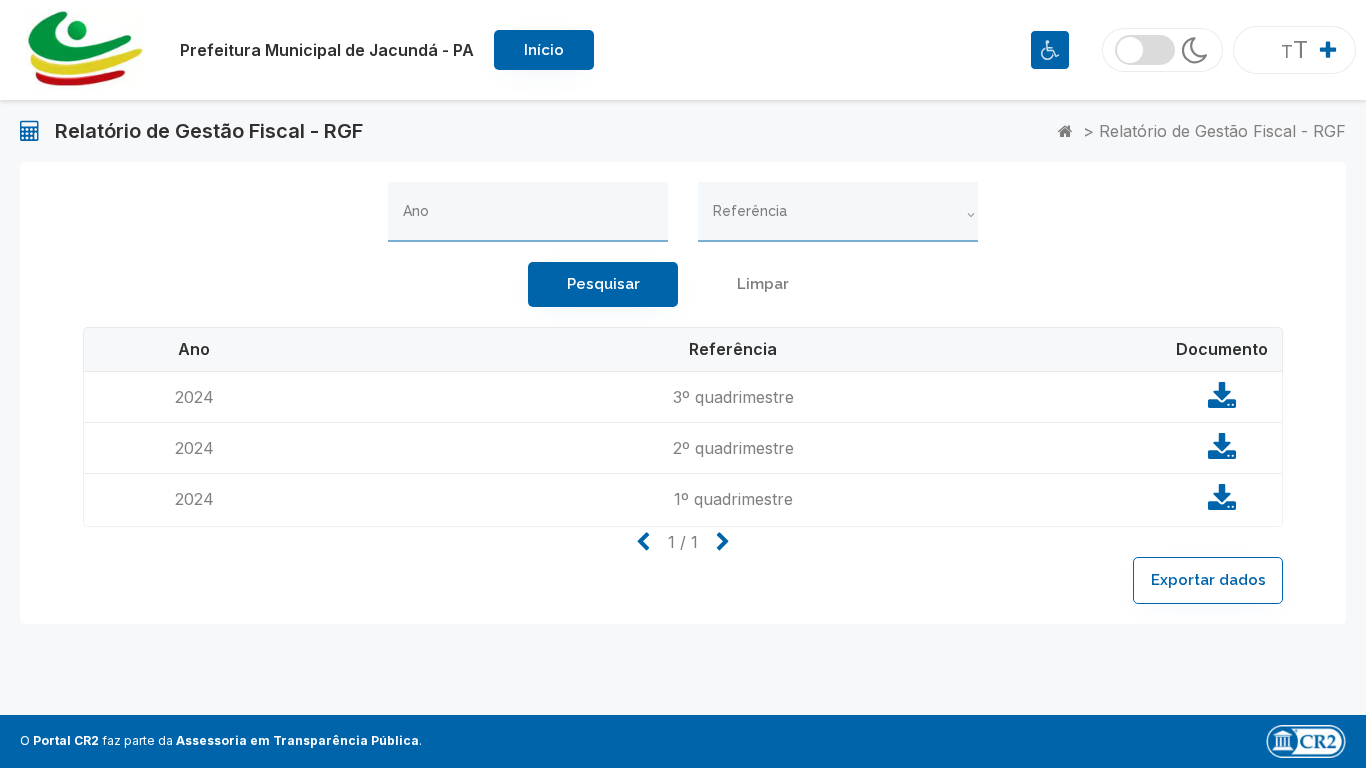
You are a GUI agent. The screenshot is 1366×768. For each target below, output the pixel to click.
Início (544, 50)
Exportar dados (1208, 580)
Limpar (763, 284)
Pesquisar (603, 284)
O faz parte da (219, 740)
